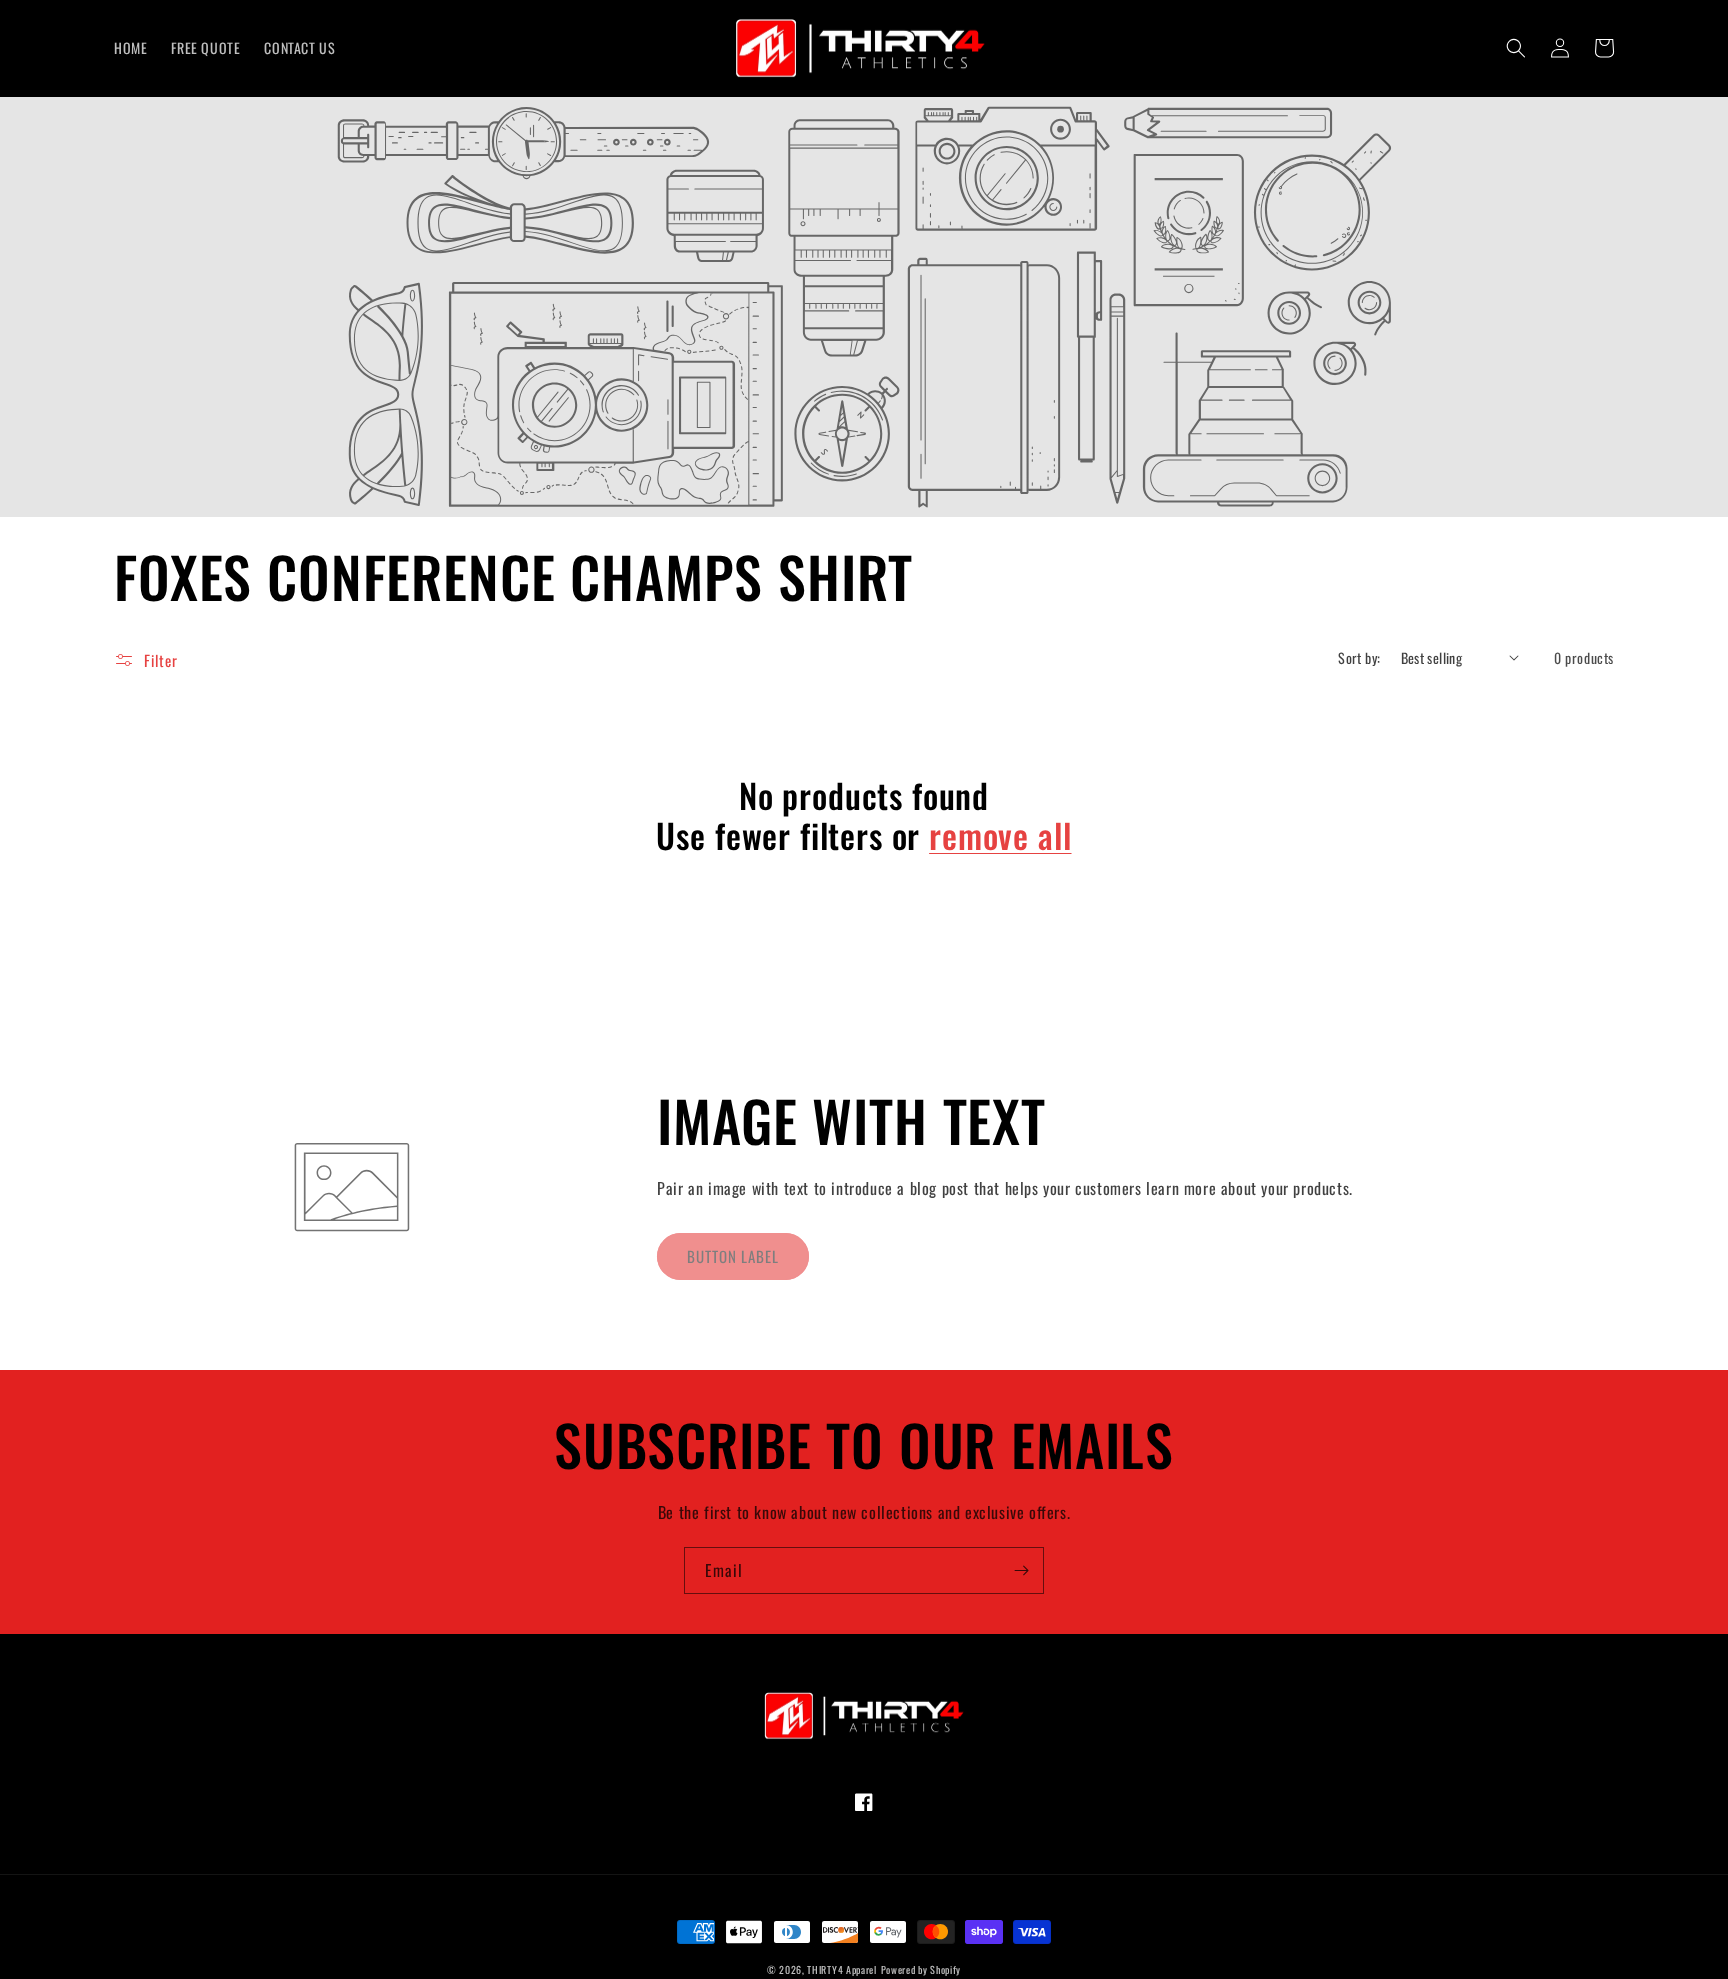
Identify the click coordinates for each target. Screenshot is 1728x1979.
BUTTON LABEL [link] (733, 1256)
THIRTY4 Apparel (842, 1969)
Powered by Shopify (921, 1969)
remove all (1000, 835)
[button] (1516, 48)
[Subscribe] (1021, 1570)
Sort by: (1359, 657)
